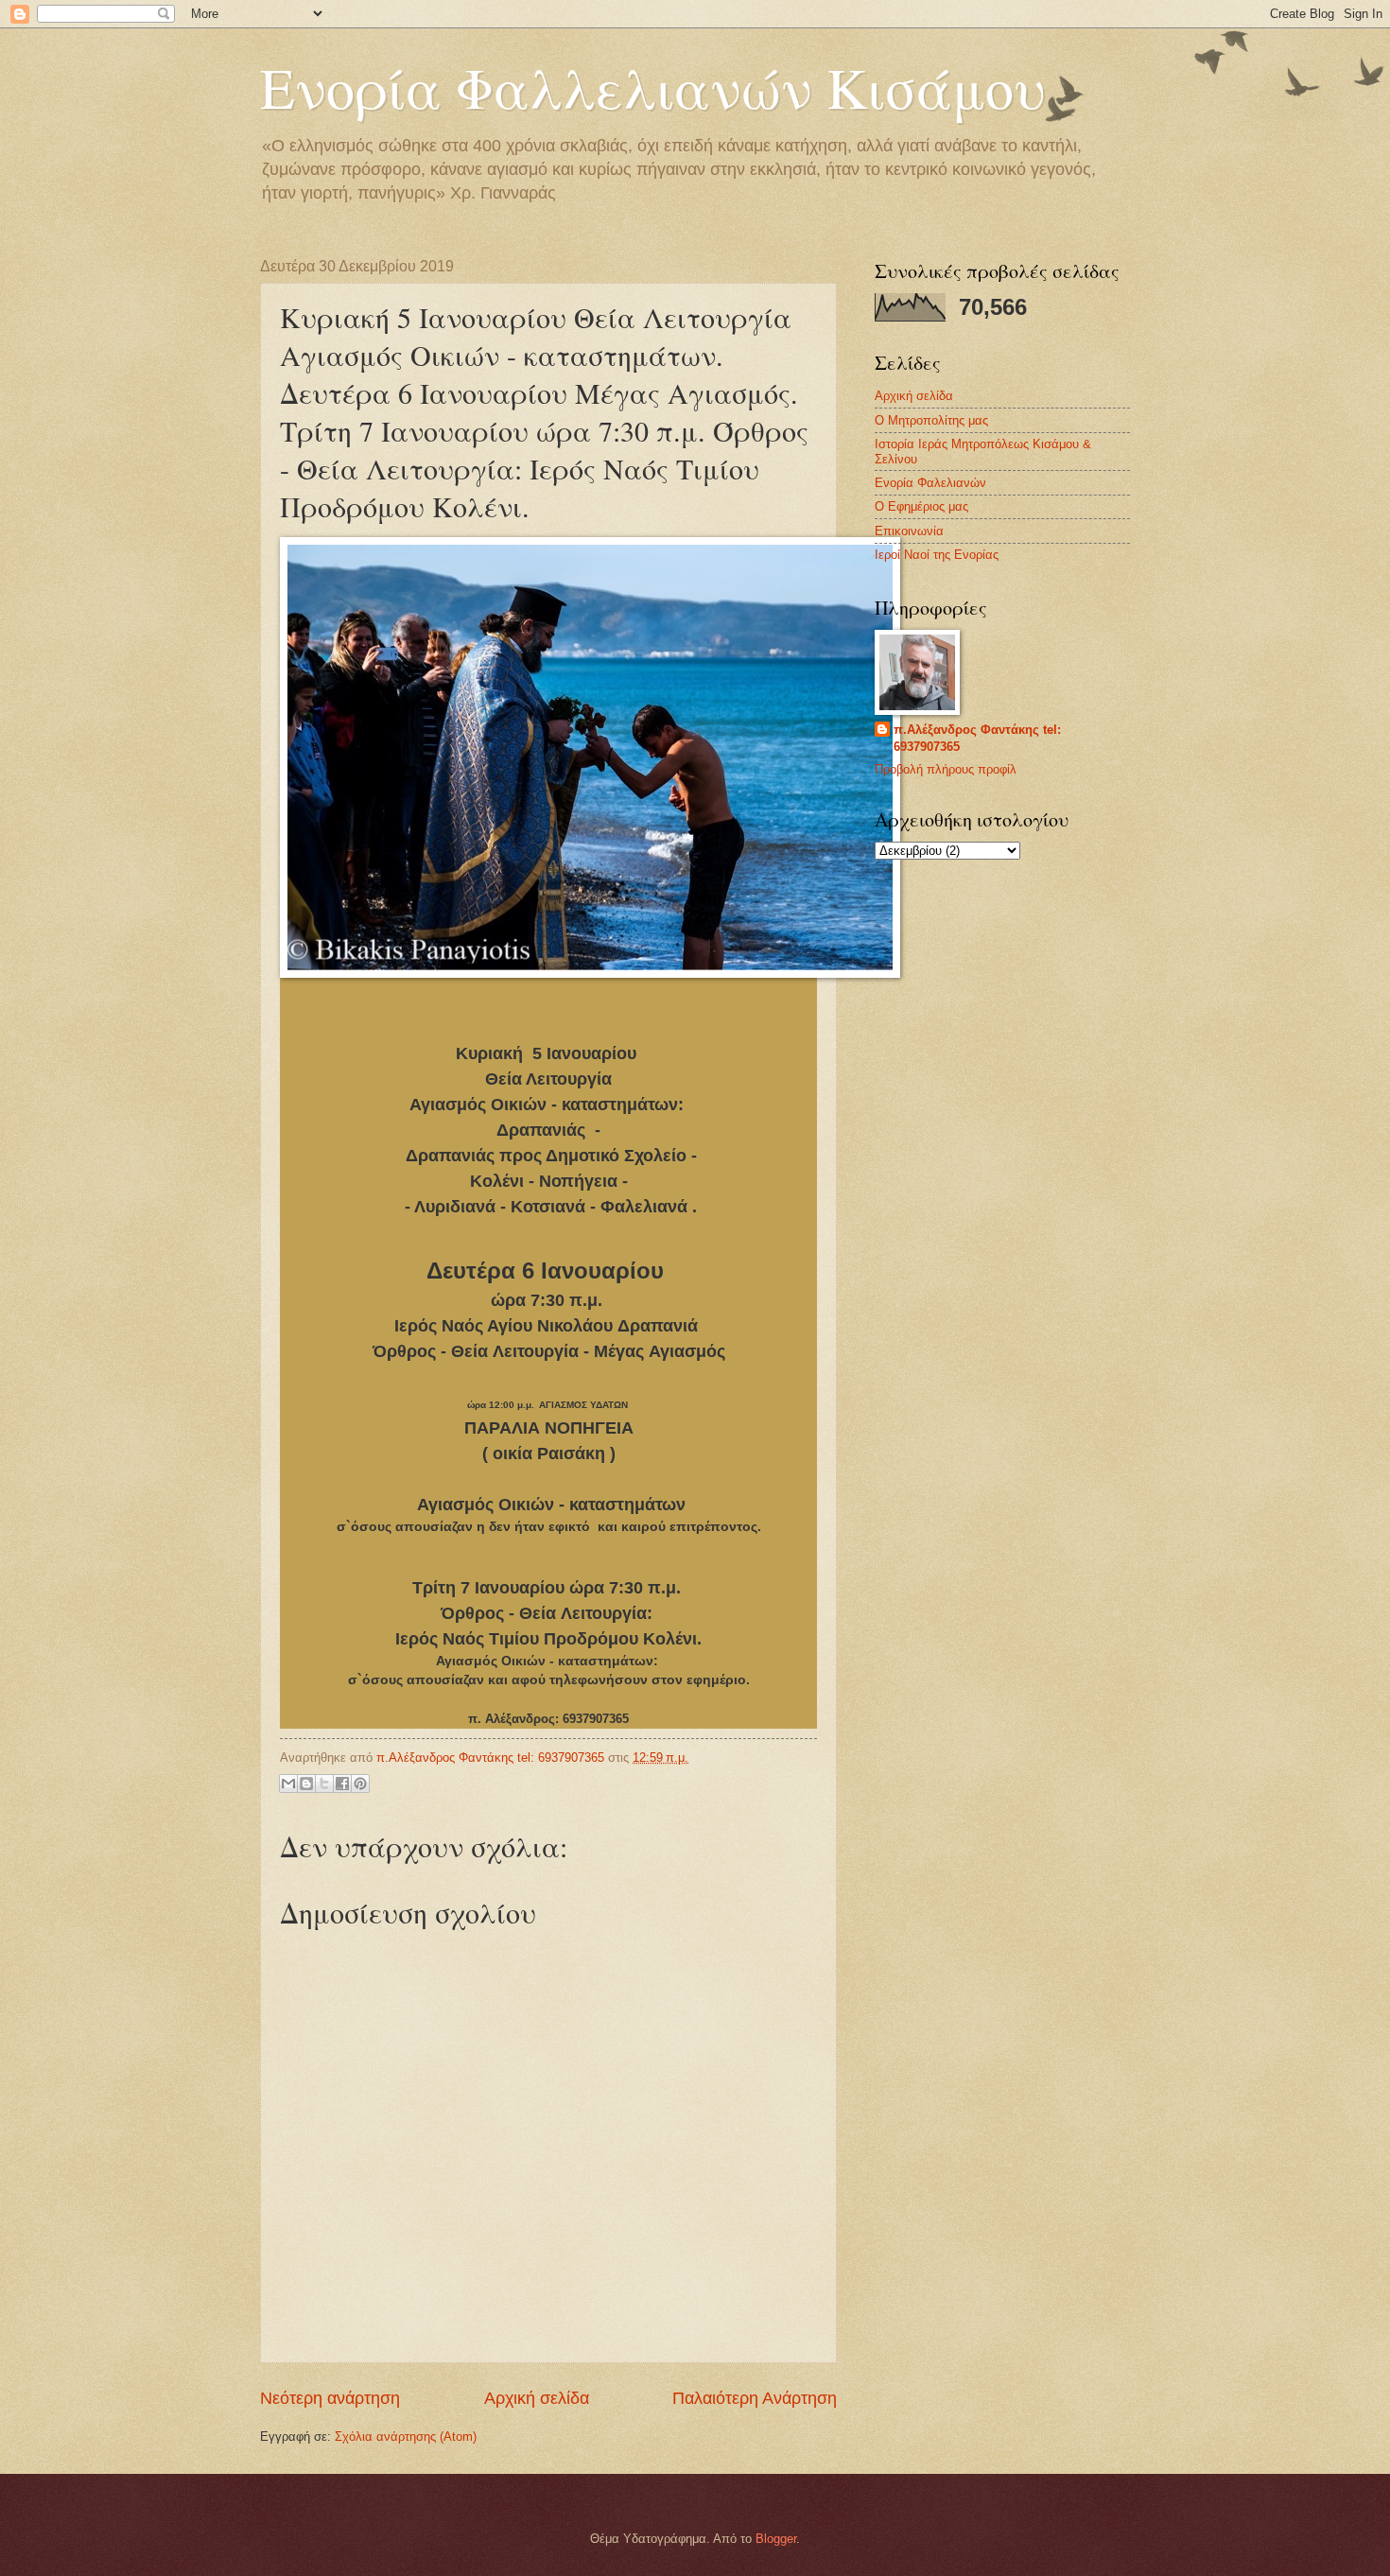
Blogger (776, 2539)
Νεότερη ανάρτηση (330, 2398)
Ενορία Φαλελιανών (930, 483)
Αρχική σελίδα (537, 2398)
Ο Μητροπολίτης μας (931, 420)
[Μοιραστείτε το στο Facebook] (342, 1784)
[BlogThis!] (306, 1784)
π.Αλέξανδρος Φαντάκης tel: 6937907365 (977, 738)
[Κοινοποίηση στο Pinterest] (360, 1784)
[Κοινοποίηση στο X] (324, 1784)
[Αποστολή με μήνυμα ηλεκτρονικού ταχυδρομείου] (288, 1784)
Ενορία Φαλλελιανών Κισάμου (652, 87)
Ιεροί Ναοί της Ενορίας (937, 555)
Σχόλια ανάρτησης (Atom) (406, 2437)
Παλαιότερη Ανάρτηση (755, 2398)
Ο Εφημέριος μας (921, 506)
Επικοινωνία (909, 531)
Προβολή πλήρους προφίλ (946, 769)
